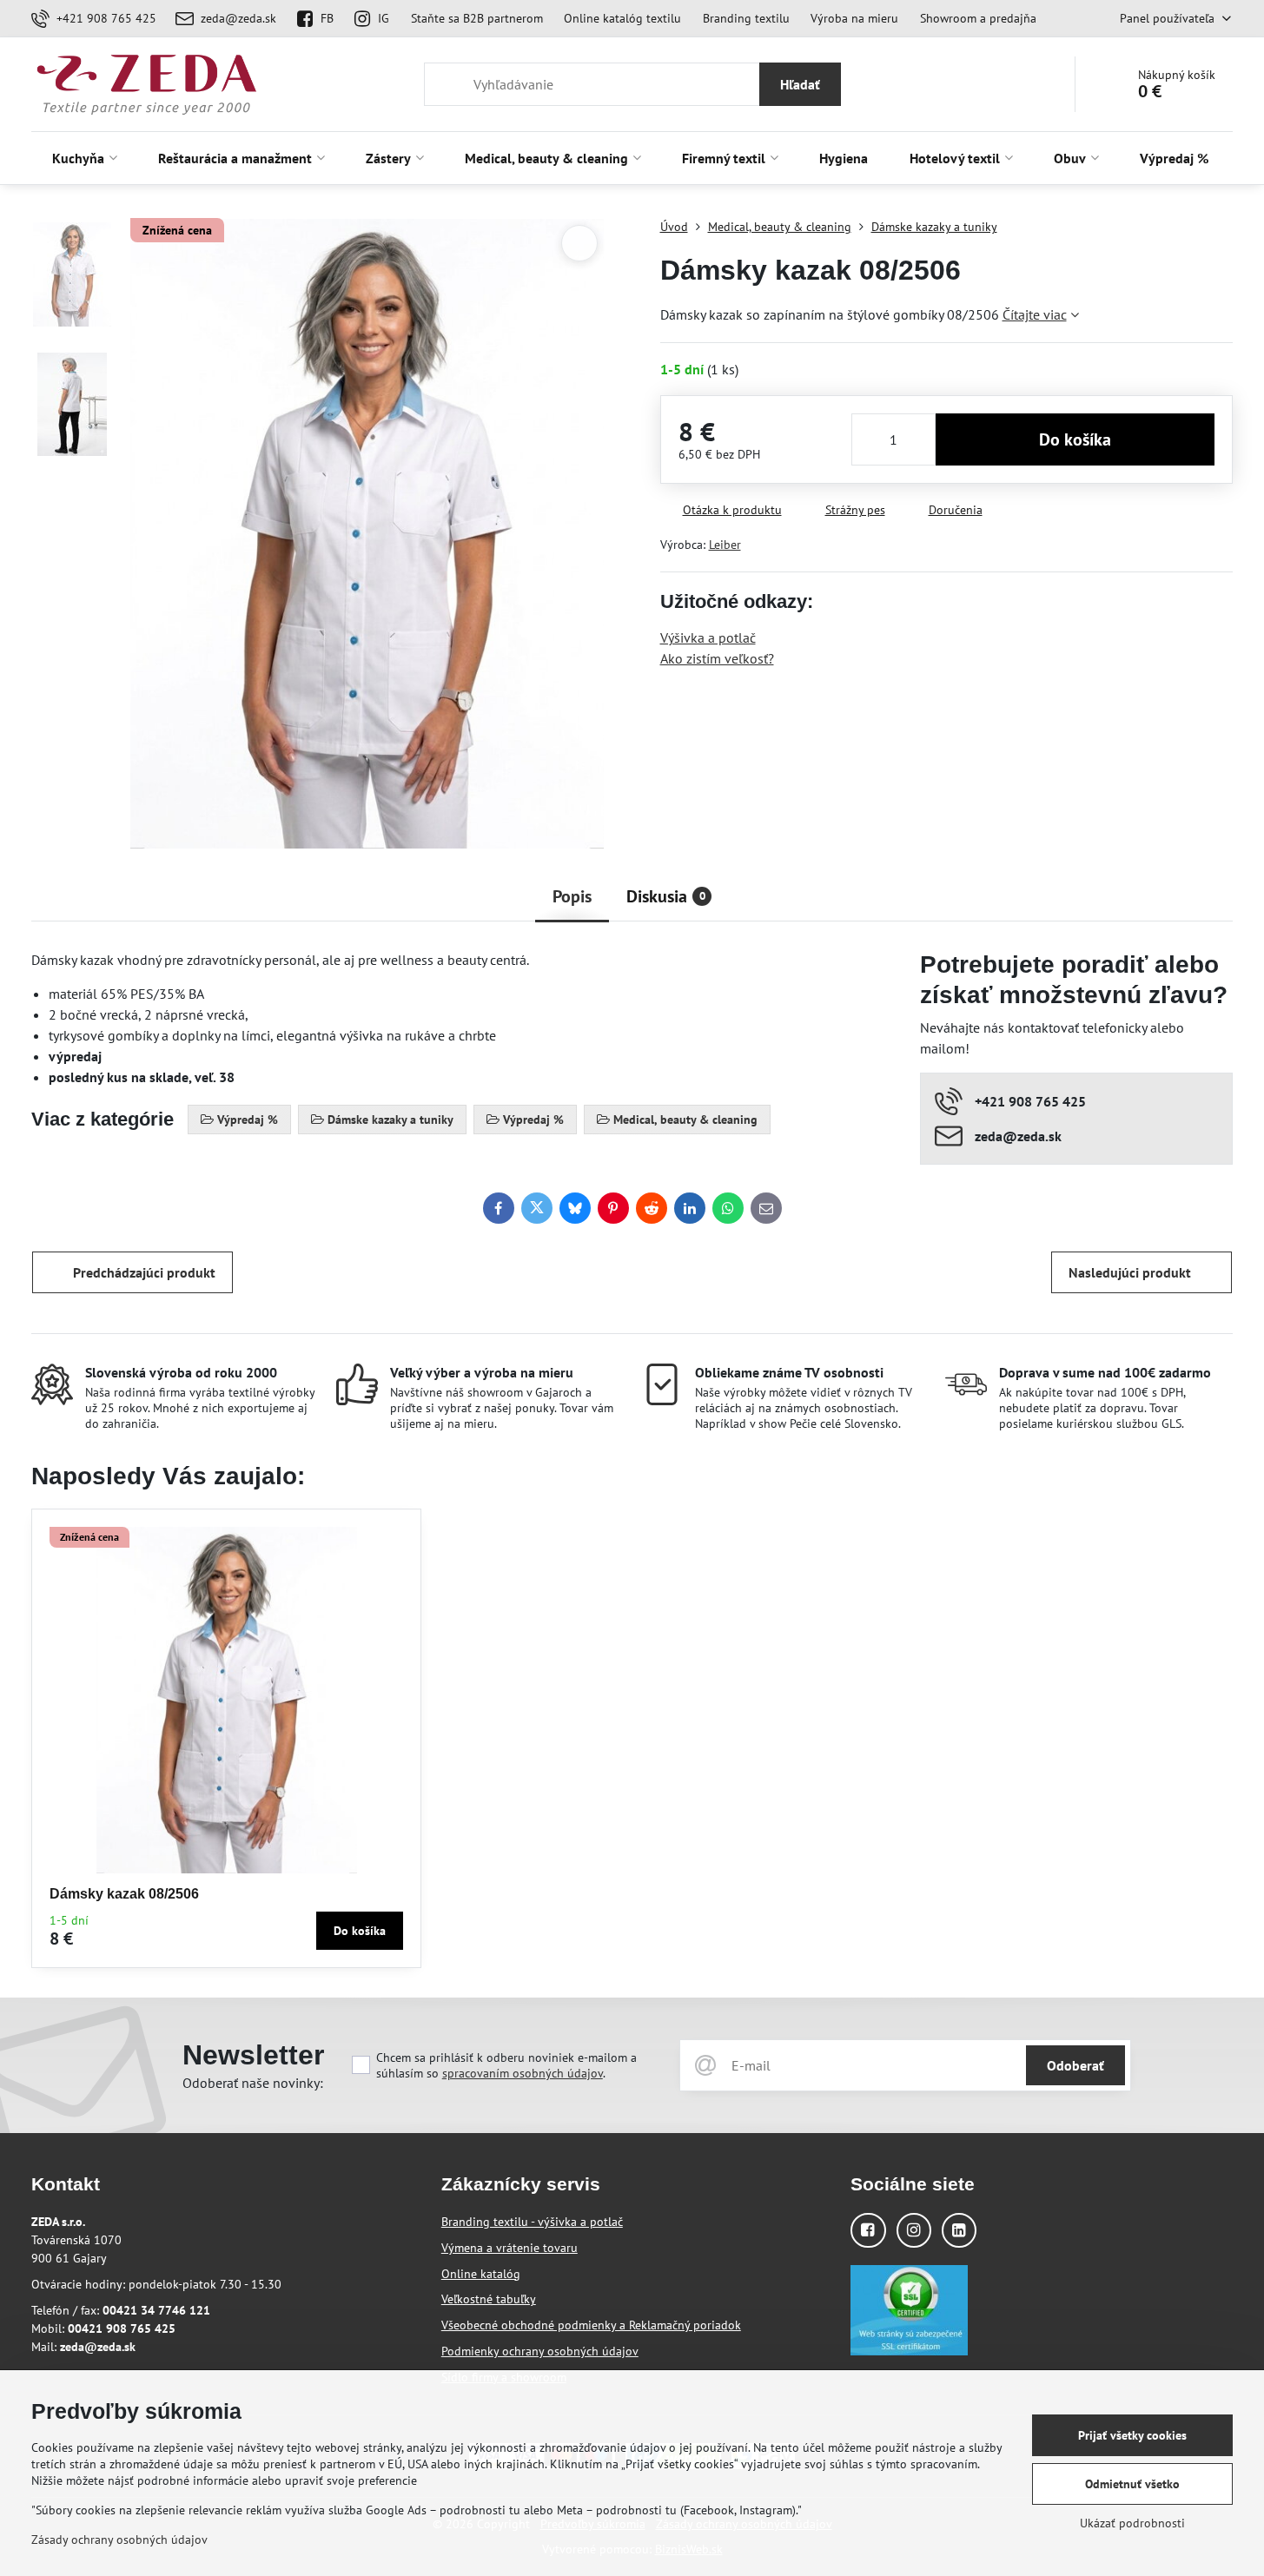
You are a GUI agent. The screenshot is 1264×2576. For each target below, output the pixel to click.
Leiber (725, 545)
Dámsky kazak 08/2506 (124, 1894)
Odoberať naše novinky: (253, 2083)
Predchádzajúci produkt (144, 1272)
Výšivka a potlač (708, 637)
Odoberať (1075, 2065)
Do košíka (1075, 439)
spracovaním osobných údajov (523, 2073)
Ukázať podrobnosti (1132, 2523)
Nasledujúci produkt (1130, 1272)
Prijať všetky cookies (1132, 2435)
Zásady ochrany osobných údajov (119, 2540)
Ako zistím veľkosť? (717, 658)
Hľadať (800, 84)
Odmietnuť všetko (1132, 2484)
